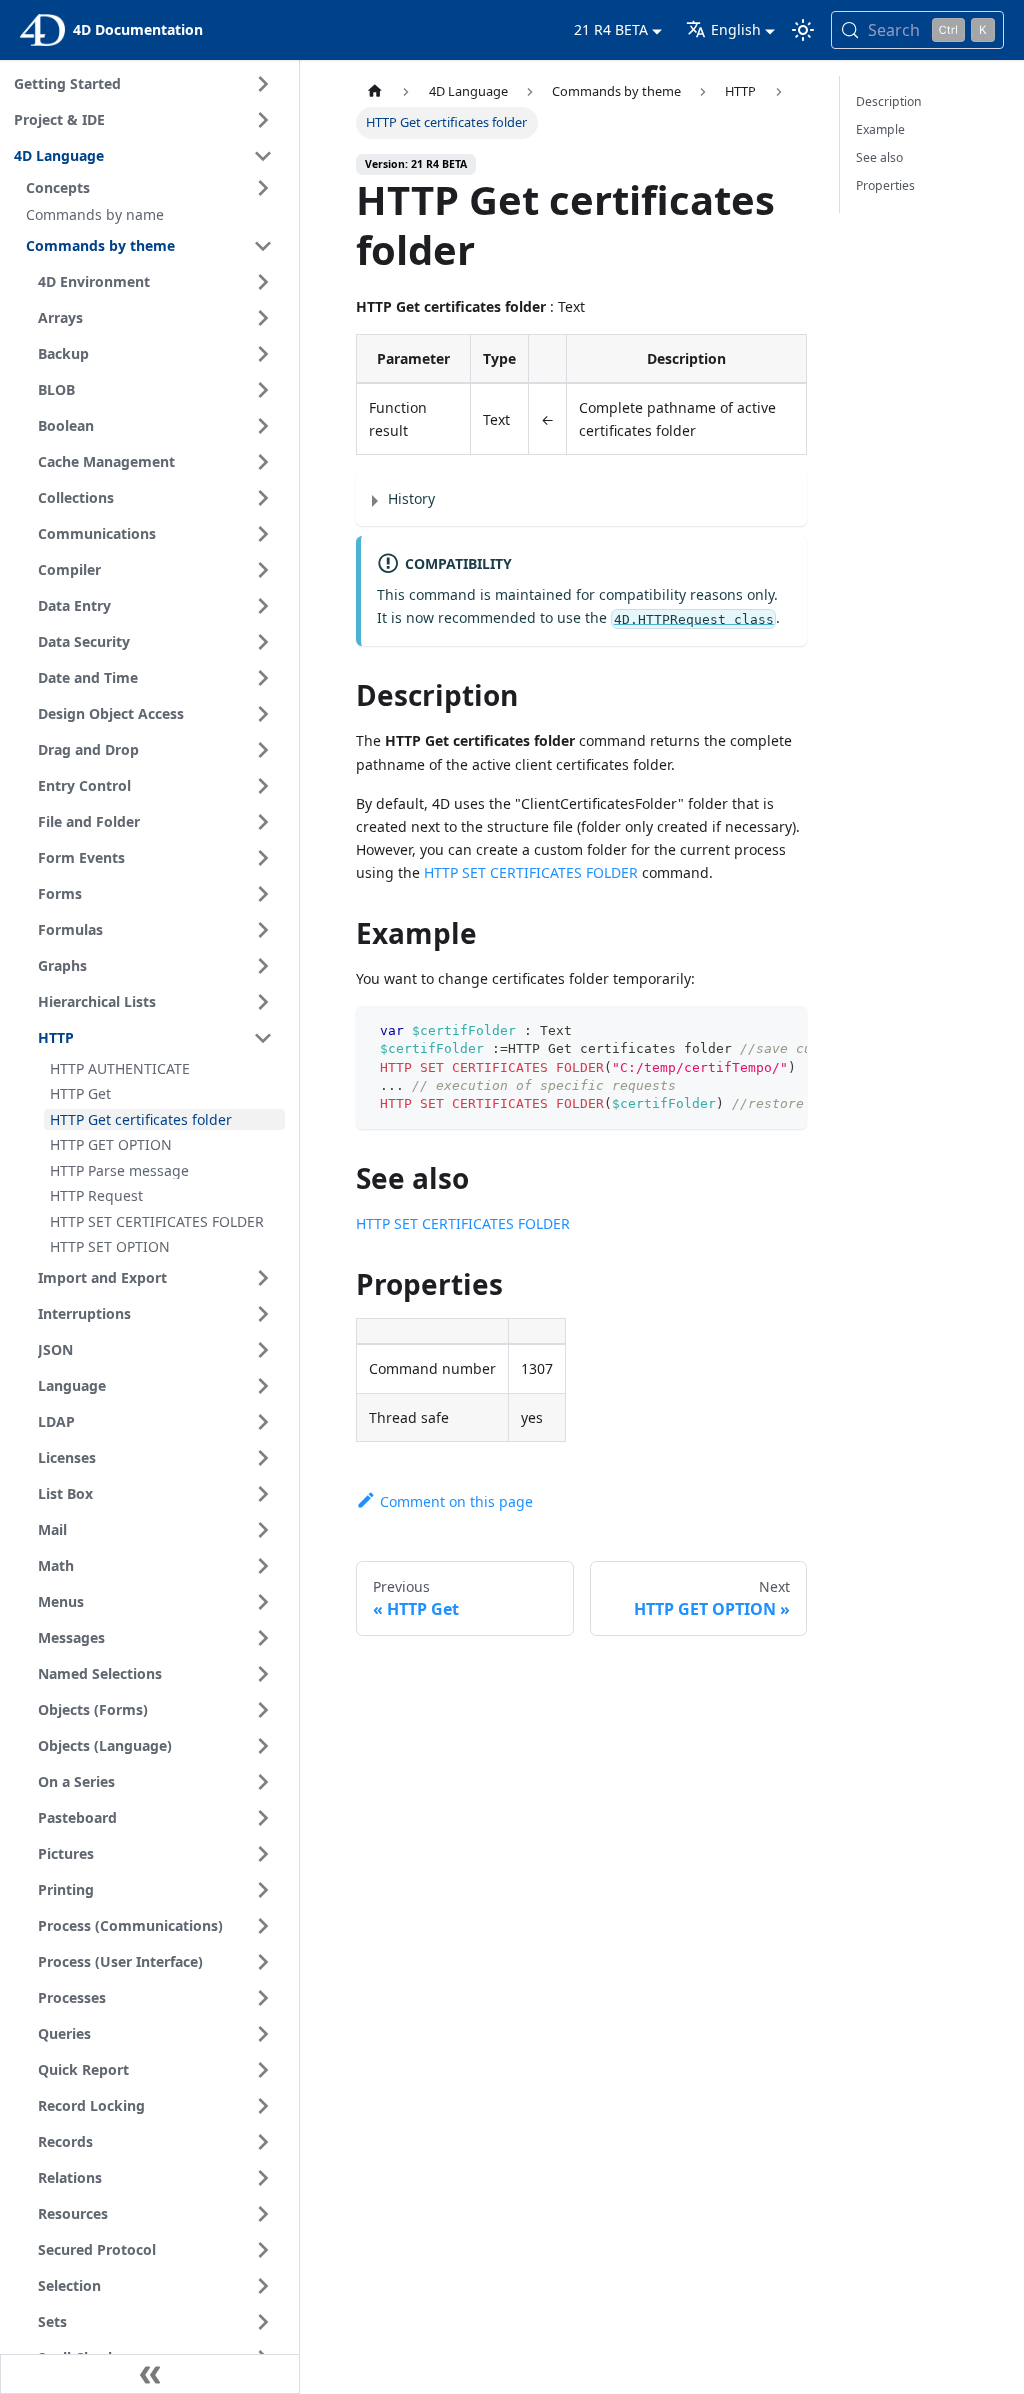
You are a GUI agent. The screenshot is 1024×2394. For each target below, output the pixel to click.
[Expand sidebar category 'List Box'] (263, 1494)
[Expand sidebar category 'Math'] (263, 1566)
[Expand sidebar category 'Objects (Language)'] (263, 1746)
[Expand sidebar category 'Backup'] (263, 354)
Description (889, 101)
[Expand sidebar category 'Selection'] (263, 2286)
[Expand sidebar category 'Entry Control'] (263, 786)
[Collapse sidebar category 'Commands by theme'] (263, 246)
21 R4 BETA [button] (611, 29)
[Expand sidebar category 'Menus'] (263, 1602)
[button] (152, 188)
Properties (885, 185)
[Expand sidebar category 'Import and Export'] (263, 1278)
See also (879, 157)
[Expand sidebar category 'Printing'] (263, 1890)
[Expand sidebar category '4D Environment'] (263, 282)
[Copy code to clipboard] (782, 1031)
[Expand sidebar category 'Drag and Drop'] (263, 750)
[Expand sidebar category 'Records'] (263, 2142)
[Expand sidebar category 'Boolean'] (263, 426)
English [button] (736, 29)
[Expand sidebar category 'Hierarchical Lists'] (263, 1002)
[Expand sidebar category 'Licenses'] (263, 1458)
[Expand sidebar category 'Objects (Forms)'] (263, 1710)
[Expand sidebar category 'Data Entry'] (263, 606)
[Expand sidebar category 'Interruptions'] (263, 1314)
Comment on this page (456, 1501)
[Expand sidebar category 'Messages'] (263, 1638)
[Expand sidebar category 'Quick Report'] (263, 2070)
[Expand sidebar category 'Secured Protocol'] (263, 2250)
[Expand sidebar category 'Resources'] (263, 2214)
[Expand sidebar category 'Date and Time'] (263, 678)
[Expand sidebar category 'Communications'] (263, 534)
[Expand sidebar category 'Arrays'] (263, 318)
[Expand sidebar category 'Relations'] (263, 2178)
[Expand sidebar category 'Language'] (263, 1386)
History (411, 498)
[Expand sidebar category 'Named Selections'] (263, 1674)
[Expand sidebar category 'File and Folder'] (263, 822)
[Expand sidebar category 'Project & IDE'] (263, 120)
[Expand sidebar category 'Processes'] (263, 1998)
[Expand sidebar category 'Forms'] (263, 894)
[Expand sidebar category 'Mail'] (263, 1530)
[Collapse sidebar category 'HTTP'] (263, 1038)
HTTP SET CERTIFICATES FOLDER (531, 872)
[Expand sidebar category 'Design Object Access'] (263, 714)
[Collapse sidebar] (150, 2374)
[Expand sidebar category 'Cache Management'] (263, 462)
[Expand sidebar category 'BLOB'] (263, 390)
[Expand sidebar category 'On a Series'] (263, 1782)
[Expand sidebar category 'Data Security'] (263, 642)
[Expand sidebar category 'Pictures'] (263, 1854)
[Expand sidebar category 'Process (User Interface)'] (263, 1962)
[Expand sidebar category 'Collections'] (263, 498)
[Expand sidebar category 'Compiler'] (263, 570)
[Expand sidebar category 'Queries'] (263, 2034)
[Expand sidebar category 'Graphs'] (263, 966)
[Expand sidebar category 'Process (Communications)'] (263, 1926)
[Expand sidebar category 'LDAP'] (263, 1422)
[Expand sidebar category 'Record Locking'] (263, 2106)
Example (880, 129)
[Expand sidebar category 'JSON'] (263, 1350)
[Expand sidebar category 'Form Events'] (263, 858)
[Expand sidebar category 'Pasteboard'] (263, 1818)
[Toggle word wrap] (746, 1031)
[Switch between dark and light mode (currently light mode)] (803, 30)
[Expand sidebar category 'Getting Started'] (263, 84)
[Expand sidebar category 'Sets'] (263, 2322)
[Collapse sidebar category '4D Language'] (263, 156)
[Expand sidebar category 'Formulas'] (263, 930)
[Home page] (375, 91)
